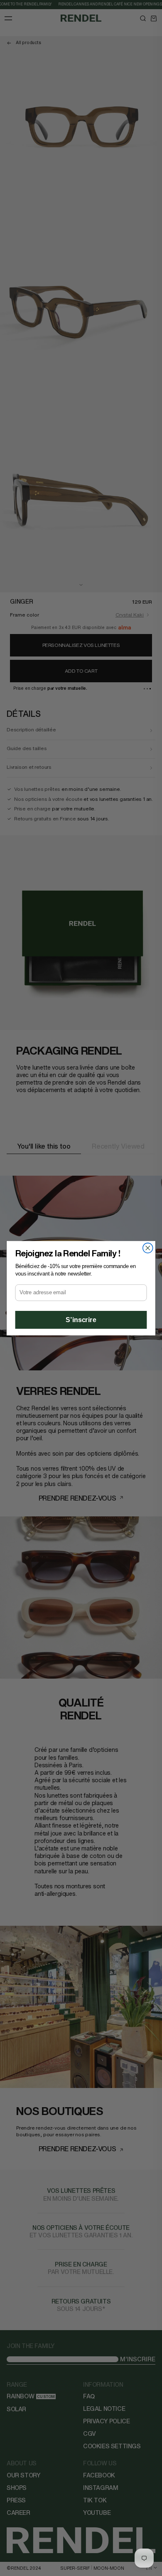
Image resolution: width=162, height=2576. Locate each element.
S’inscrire (81, 1320)
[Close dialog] (148, 1248)
